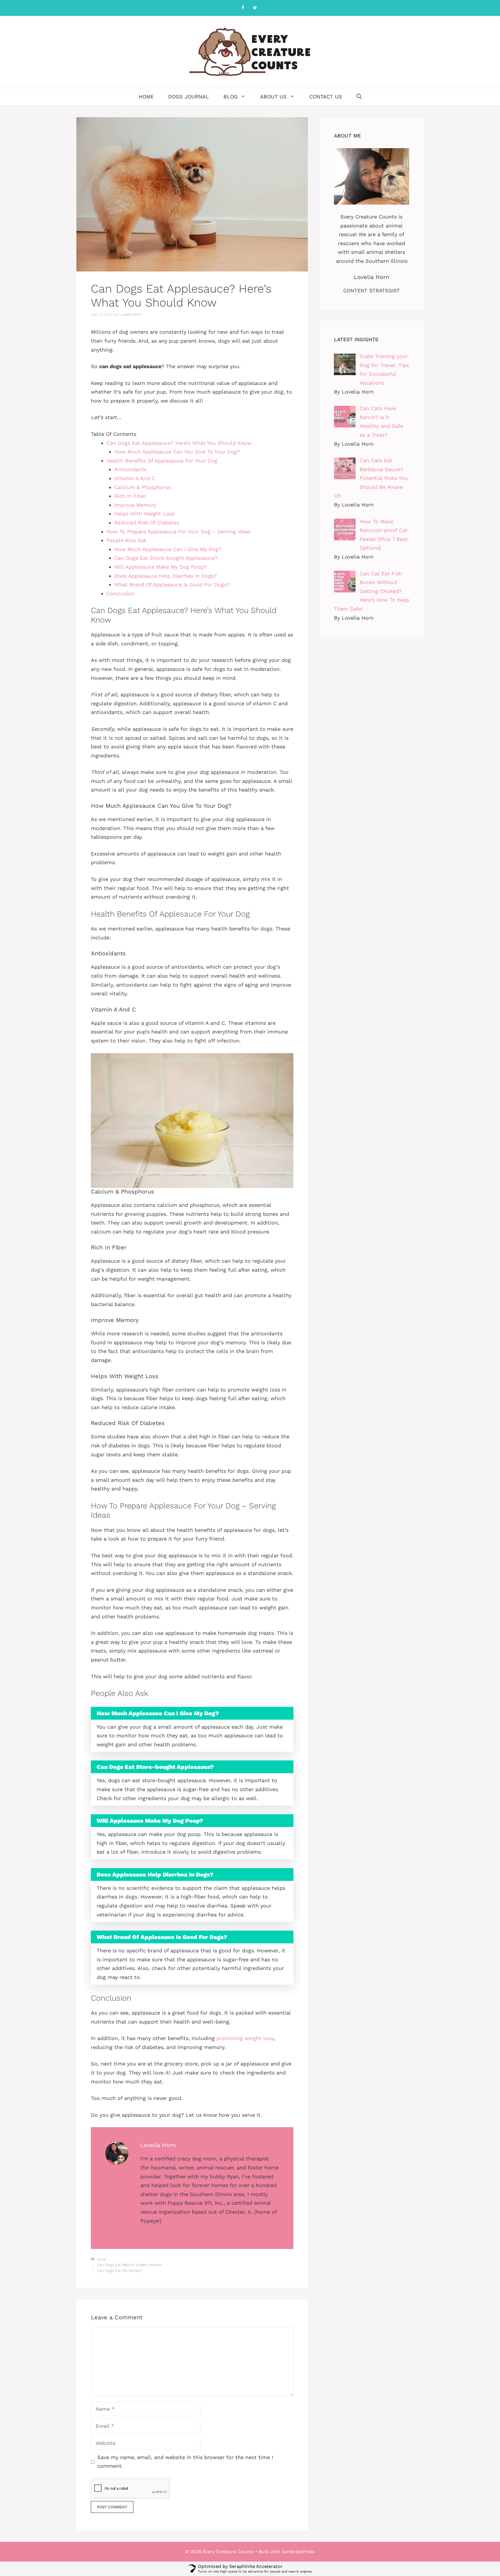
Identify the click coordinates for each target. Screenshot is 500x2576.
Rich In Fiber (130, 496)
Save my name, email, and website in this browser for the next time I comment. (185, 2462)
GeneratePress (298, 2552)
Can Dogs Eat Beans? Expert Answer (129, 2265)
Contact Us (326, 97)
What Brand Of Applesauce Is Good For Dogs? (172, 584)
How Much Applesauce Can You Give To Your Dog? (177, 452)
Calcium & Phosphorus (143, 487)
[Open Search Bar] (359, 97)
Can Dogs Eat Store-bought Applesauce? (166, 558)
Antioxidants (130, 469)
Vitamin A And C (135, 478)
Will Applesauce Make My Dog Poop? (160, 567)
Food (101, 2259)
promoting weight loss (245, 2038)
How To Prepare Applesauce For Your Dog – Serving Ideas (179, 531)
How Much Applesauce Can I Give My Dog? (168, 549)
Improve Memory (135, 505)
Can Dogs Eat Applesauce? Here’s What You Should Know (179, 443)
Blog (230, 97)
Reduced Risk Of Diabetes (147, 523)
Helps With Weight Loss (144, 514)
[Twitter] (255, 8)
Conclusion (121, 593)
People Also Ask (126, 540)
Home (146, 97)
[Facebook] (243, 8)
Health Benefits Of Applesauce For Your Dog (162, 461)
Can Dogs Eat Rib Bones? (119, 2271)
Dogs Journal (189, 97)
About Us (273, 97)
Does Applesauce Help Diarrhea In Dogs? (166, 576)
